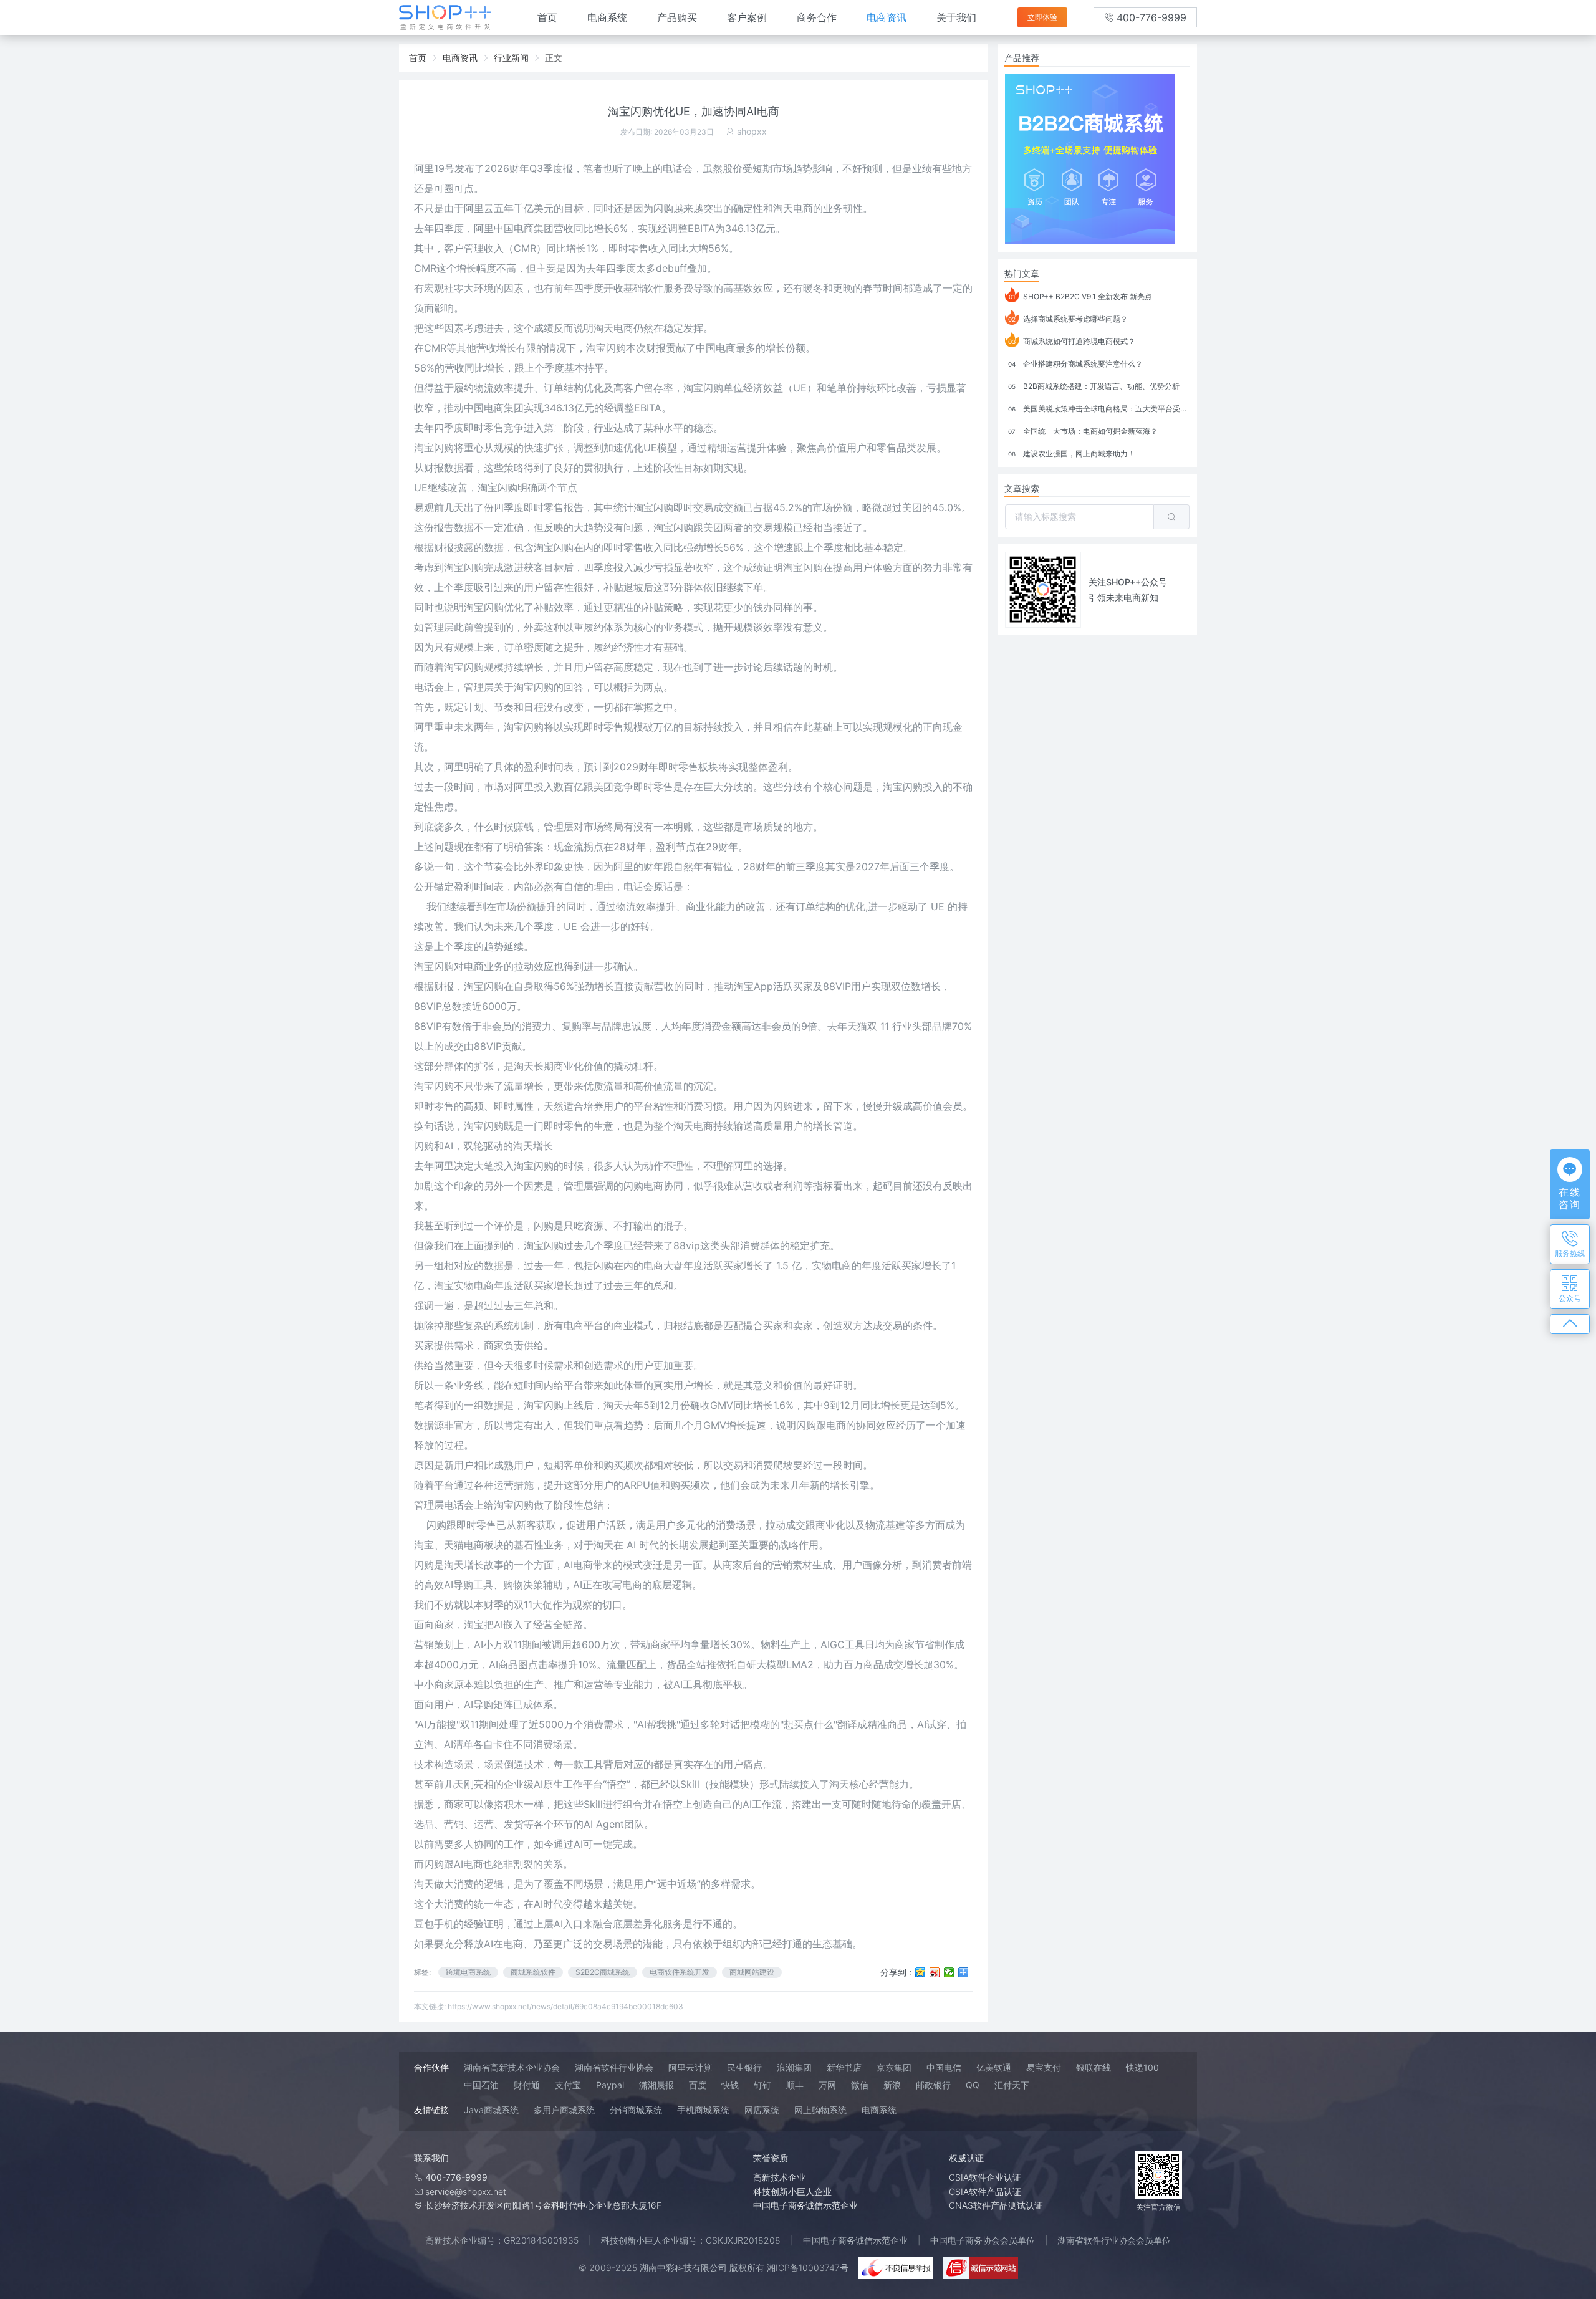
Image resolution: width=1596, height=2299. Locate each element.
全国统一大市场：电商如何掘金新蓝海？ (1083, 431)
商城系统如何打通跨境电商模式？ (1072, 341)
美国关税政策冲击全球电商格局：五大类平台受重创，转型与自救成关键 (1099, 409)
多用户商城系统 (564, 2110)
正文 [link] (554, 58)
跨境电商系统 (468, 1972)
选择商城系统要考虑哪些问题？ (1068, 319)
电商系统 (607, 17)
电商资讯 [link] (460, 58)
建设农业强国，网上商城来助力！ (1072, 454)
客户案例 (747, 17)
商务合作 (817, 17)
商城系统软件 (533, 1972)
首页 (547, 17)
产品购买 (677, 17)
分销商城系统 (636, 2110)
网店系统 (762, 2110)
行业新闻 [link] (511, 58)
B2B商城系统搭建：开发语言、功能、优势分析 (1094, 386)
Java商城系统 (491, 2110)
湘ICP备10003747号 (808, 2268)
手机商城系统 (703, 2110)
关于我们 (956, 17)
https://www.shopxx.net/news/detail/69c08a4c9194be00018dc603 (565, 2006)
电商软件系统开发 (680, 1972)
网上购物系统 (820, 2110)
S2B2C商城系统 (603, 1972)
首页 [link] (418, 58)
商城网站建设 (752, 1972)
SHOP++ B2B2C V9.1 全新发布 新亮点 (1081, 296)
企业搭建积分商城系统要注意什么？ (1075, 364)
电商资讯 (887, 17)
